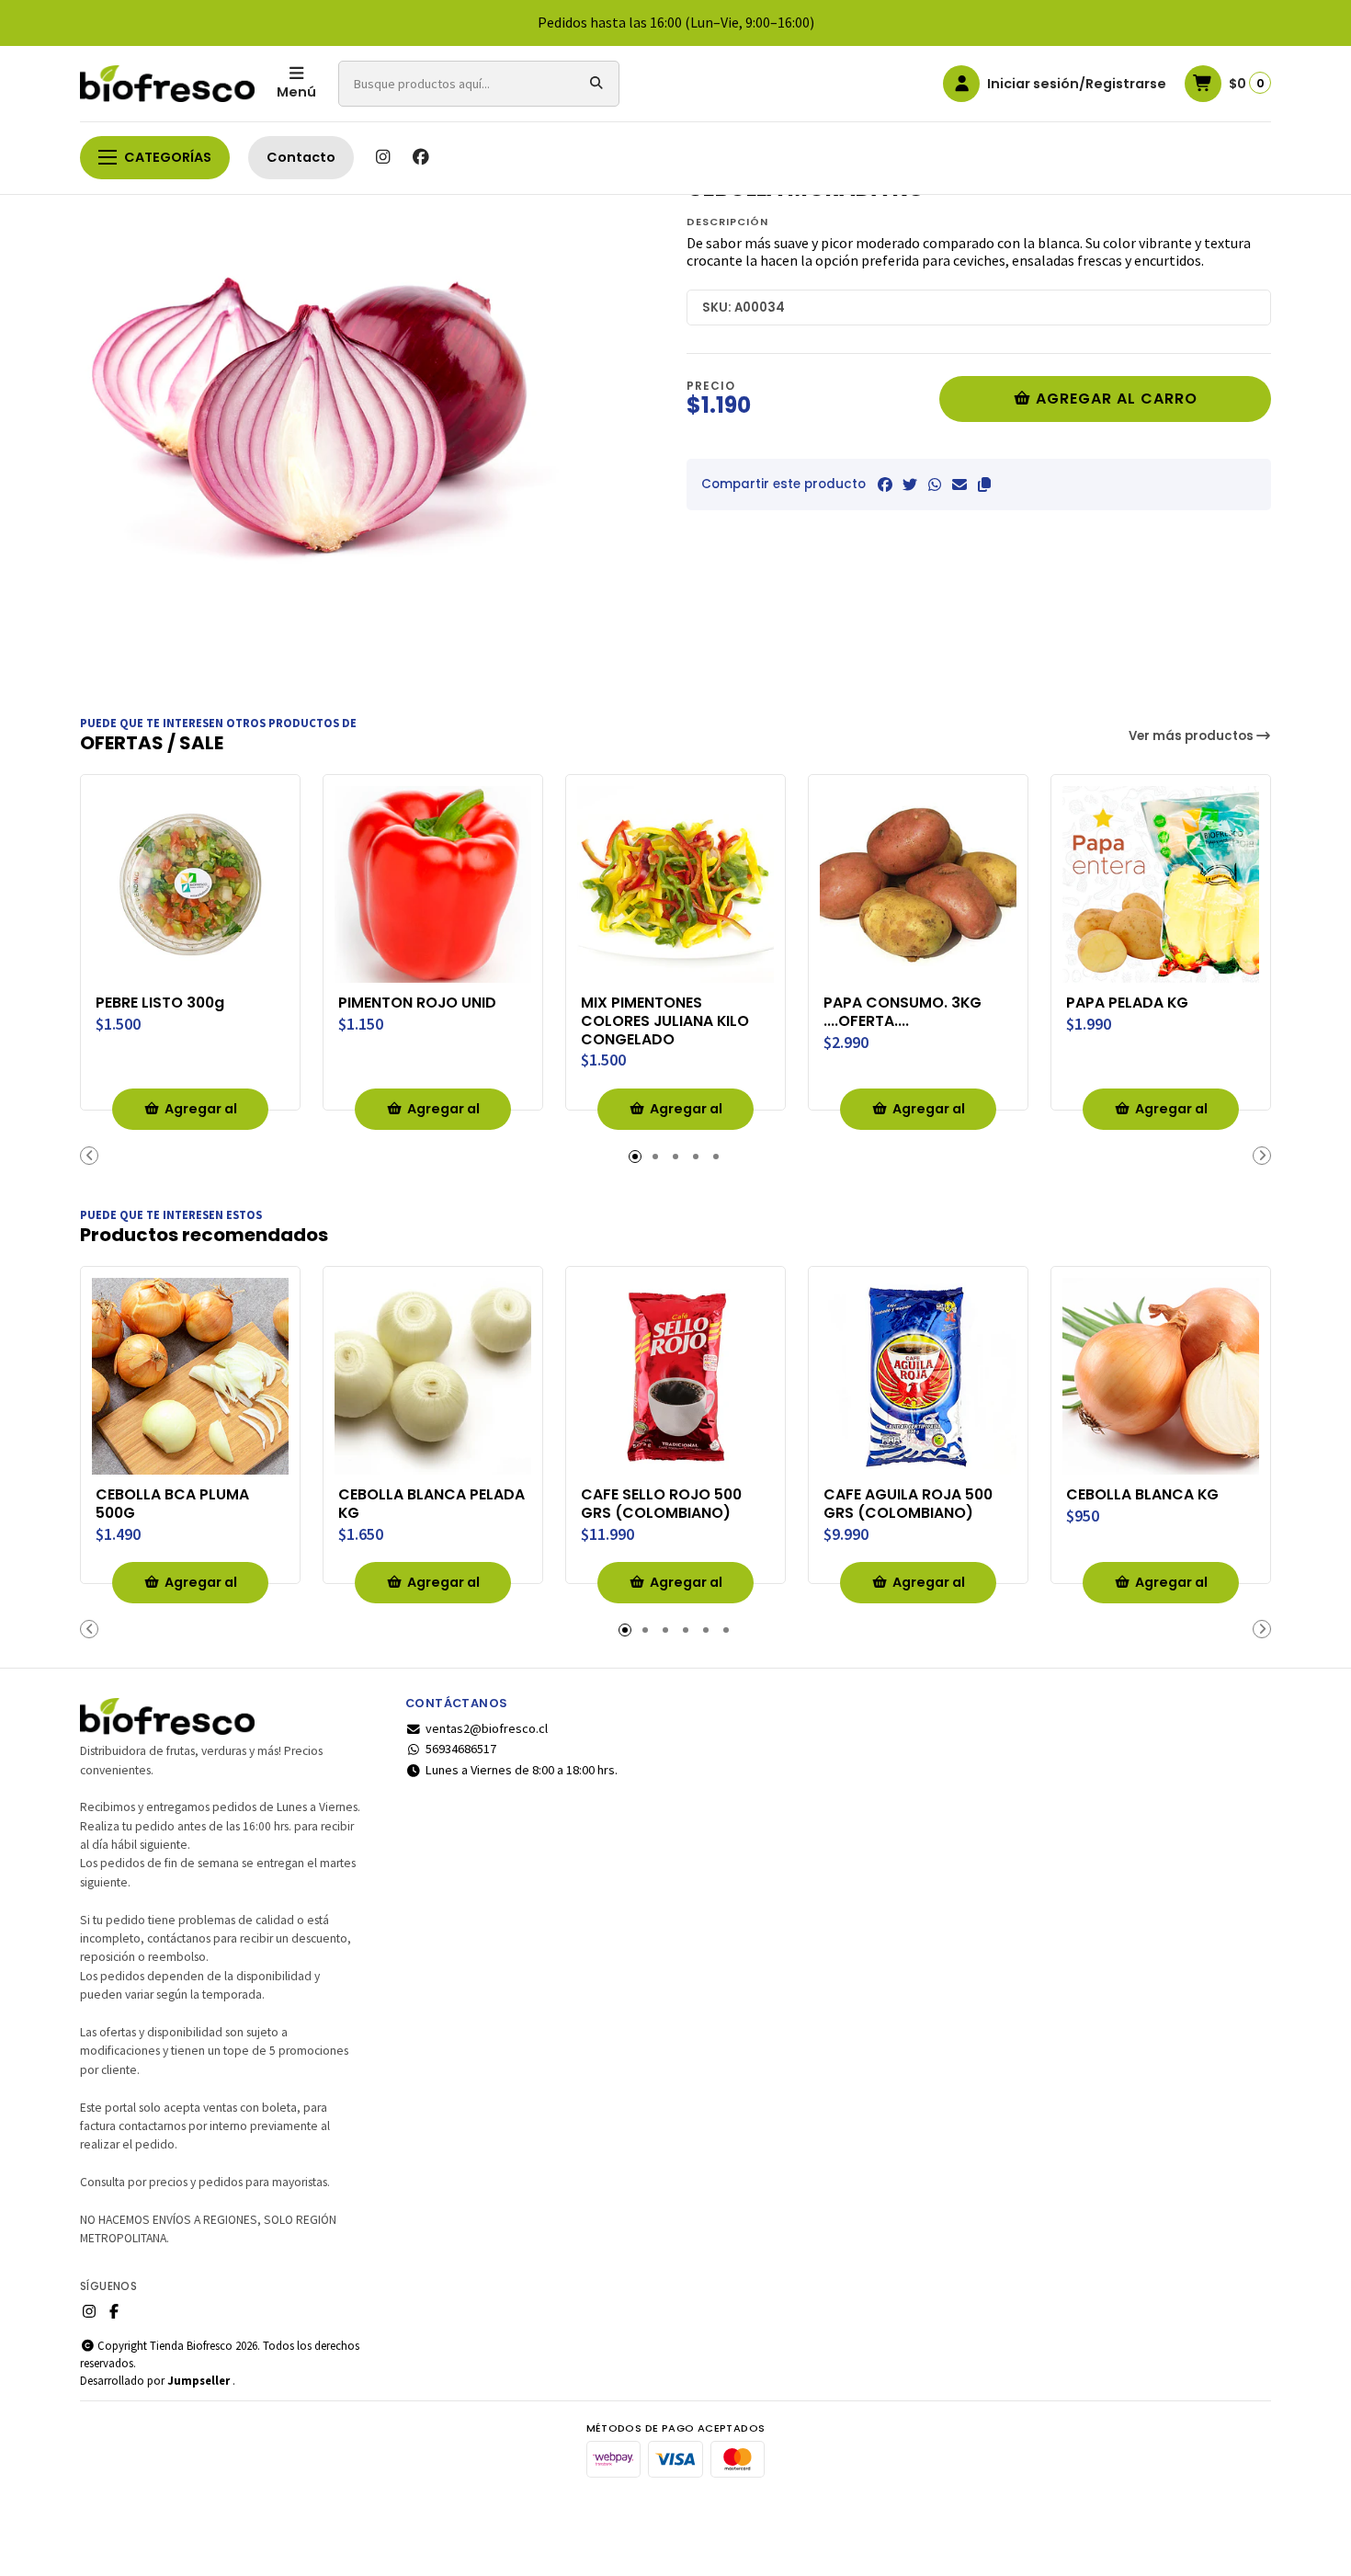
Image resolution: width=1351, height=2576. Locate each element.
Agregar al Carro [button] (201, 1115)
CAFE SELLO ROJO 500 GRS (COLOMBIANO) (661, 1504)
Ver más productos (1192, 736)
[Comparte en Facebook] (885, 484)
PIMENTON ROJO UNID (417, 1003)
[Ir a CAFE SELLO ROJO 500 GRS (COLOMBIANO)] (675, 1376)
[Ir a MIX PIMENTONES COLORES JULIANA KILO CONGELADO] (675, 884)
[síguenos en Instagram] (382, 157)
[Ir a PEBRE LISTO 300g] (190, 884)
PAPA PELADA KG (1127, 1003)
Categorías (168, 157)
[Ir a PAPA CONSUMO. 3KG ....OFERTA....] (918, 884)
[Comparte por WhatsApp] (935, 484)
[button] (984, 484)
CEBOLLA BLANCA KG (1142, 1495)
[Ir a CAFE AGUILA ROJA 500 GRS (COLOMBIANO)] (918, 1376)
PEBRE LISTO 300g (160, 1003)
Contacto (301, 157)
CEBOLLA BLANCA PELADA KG (431, 1504)
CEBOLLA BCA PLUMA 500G (172, 1504)
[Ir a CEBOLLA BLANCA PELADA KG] (433, 1376)
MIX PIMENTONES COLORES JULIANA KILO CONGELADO (665, 1021)
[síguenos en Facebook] (421, 157)
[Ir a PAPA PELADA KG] (1161, 884)
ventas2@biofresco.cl (487, 1728)
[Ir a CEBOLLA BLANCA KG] (1161, 1376)
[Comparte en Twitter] (910, 484)
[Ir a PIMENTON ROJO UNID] (433, 884)
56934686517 (461, 1749)
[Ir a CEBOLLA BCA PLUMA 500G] (190, 1376)
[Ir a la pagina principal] (167, 84)
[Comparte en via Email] (959, 484)
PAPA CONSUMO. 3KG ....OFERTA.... (903, 1012)
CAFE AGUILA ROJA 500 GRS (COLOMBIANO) (908, 1504)
